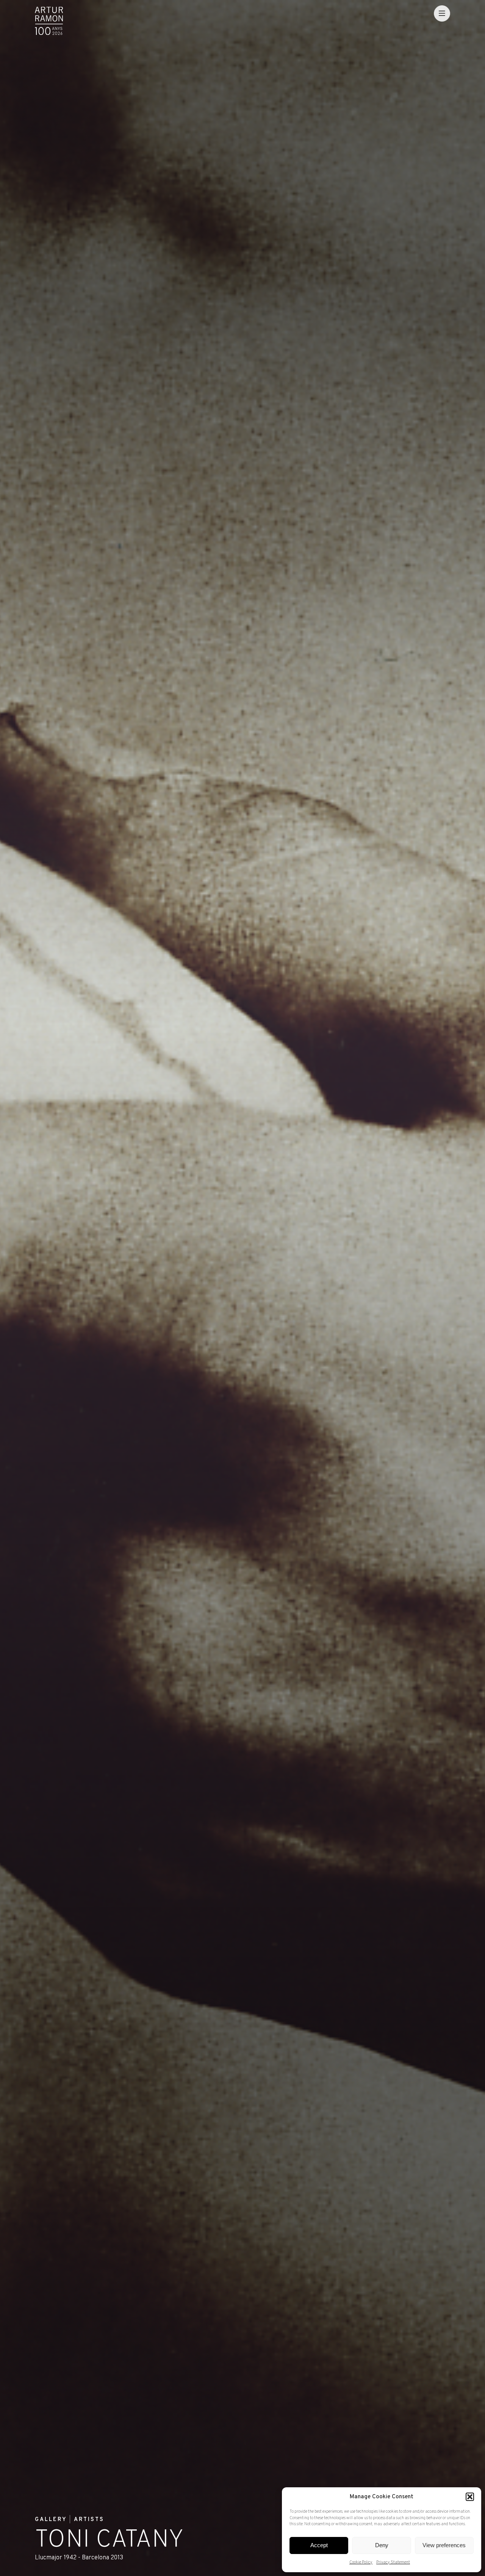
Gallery (51, 2520)
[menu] (442, 13)
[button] (470, 2497)
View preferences (444, 2545)
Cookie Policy (361, 2562)
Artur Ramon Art (49, 21)
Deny (382, 2545)
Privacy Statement (393, 2562)
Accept (319, 2545)
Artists (89, 2520)
